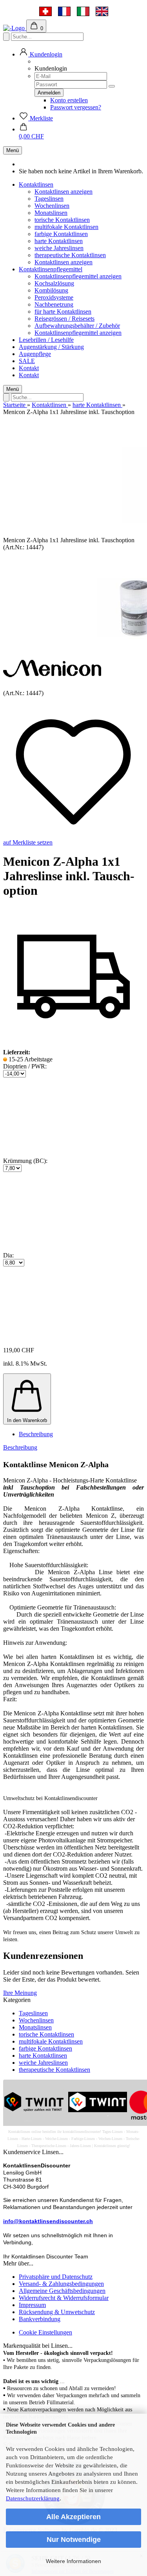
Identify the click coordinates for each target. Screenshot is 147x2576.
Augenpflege (35, 354)
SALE (27, 361)
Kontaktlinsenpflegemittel (51, 269)
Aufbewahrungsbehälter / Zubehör (77, 326)
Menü (13, 150)
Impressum (32, 2305)
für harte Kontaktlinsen (63, 312)
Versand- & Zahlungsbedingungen (61, 2284)
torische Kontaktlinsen (62, 220)
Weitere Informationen (73, 2561)
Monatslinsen (51, 213)
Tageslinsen (49, 199)
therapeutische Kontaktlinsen (70, 255)
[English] (102, 11)
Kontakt (29, 368)
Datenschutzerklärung (33, 2498)
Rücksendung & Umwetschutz (57, 2312)
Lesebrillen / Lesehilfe (46, 340)
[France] (64, 11)
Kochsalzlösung (54, 283)
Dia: (8, 1255)
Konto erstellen (69, 100)
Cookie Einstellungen (45, 2332)
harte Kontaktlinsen (59, 241)
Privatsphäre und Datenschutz (56, 2277)
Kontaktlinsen (36, 184)
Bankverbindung (40, 2319)
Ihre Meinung (20, 1993)
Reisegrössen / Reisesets (64, 319)
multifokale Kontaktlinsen (66, 227)
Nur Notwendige (74, 2540)
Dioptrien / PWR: (25, 1066)
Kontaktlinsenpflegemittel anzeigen (78, 276)
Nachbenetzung (54, 304)
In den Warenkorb (27, 1420)
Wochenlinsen (52, 206)
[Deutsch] (45, 11)
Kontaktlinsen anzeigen (64, 192)
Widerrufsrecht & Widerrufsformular (64, 2298)
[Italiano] (83, 11)
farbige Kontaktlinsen (61, 234)
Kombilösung (51, 290)
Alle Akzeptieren (73, 2517)
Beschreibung (36, 1434)
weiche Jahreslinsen (59, 248)
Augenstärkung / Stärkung (51, 347)
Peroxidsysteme (54, 297)
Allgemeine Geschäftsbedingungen (62, 2291)
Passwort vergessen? (76, 107)
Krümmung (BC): (25, 1161)
